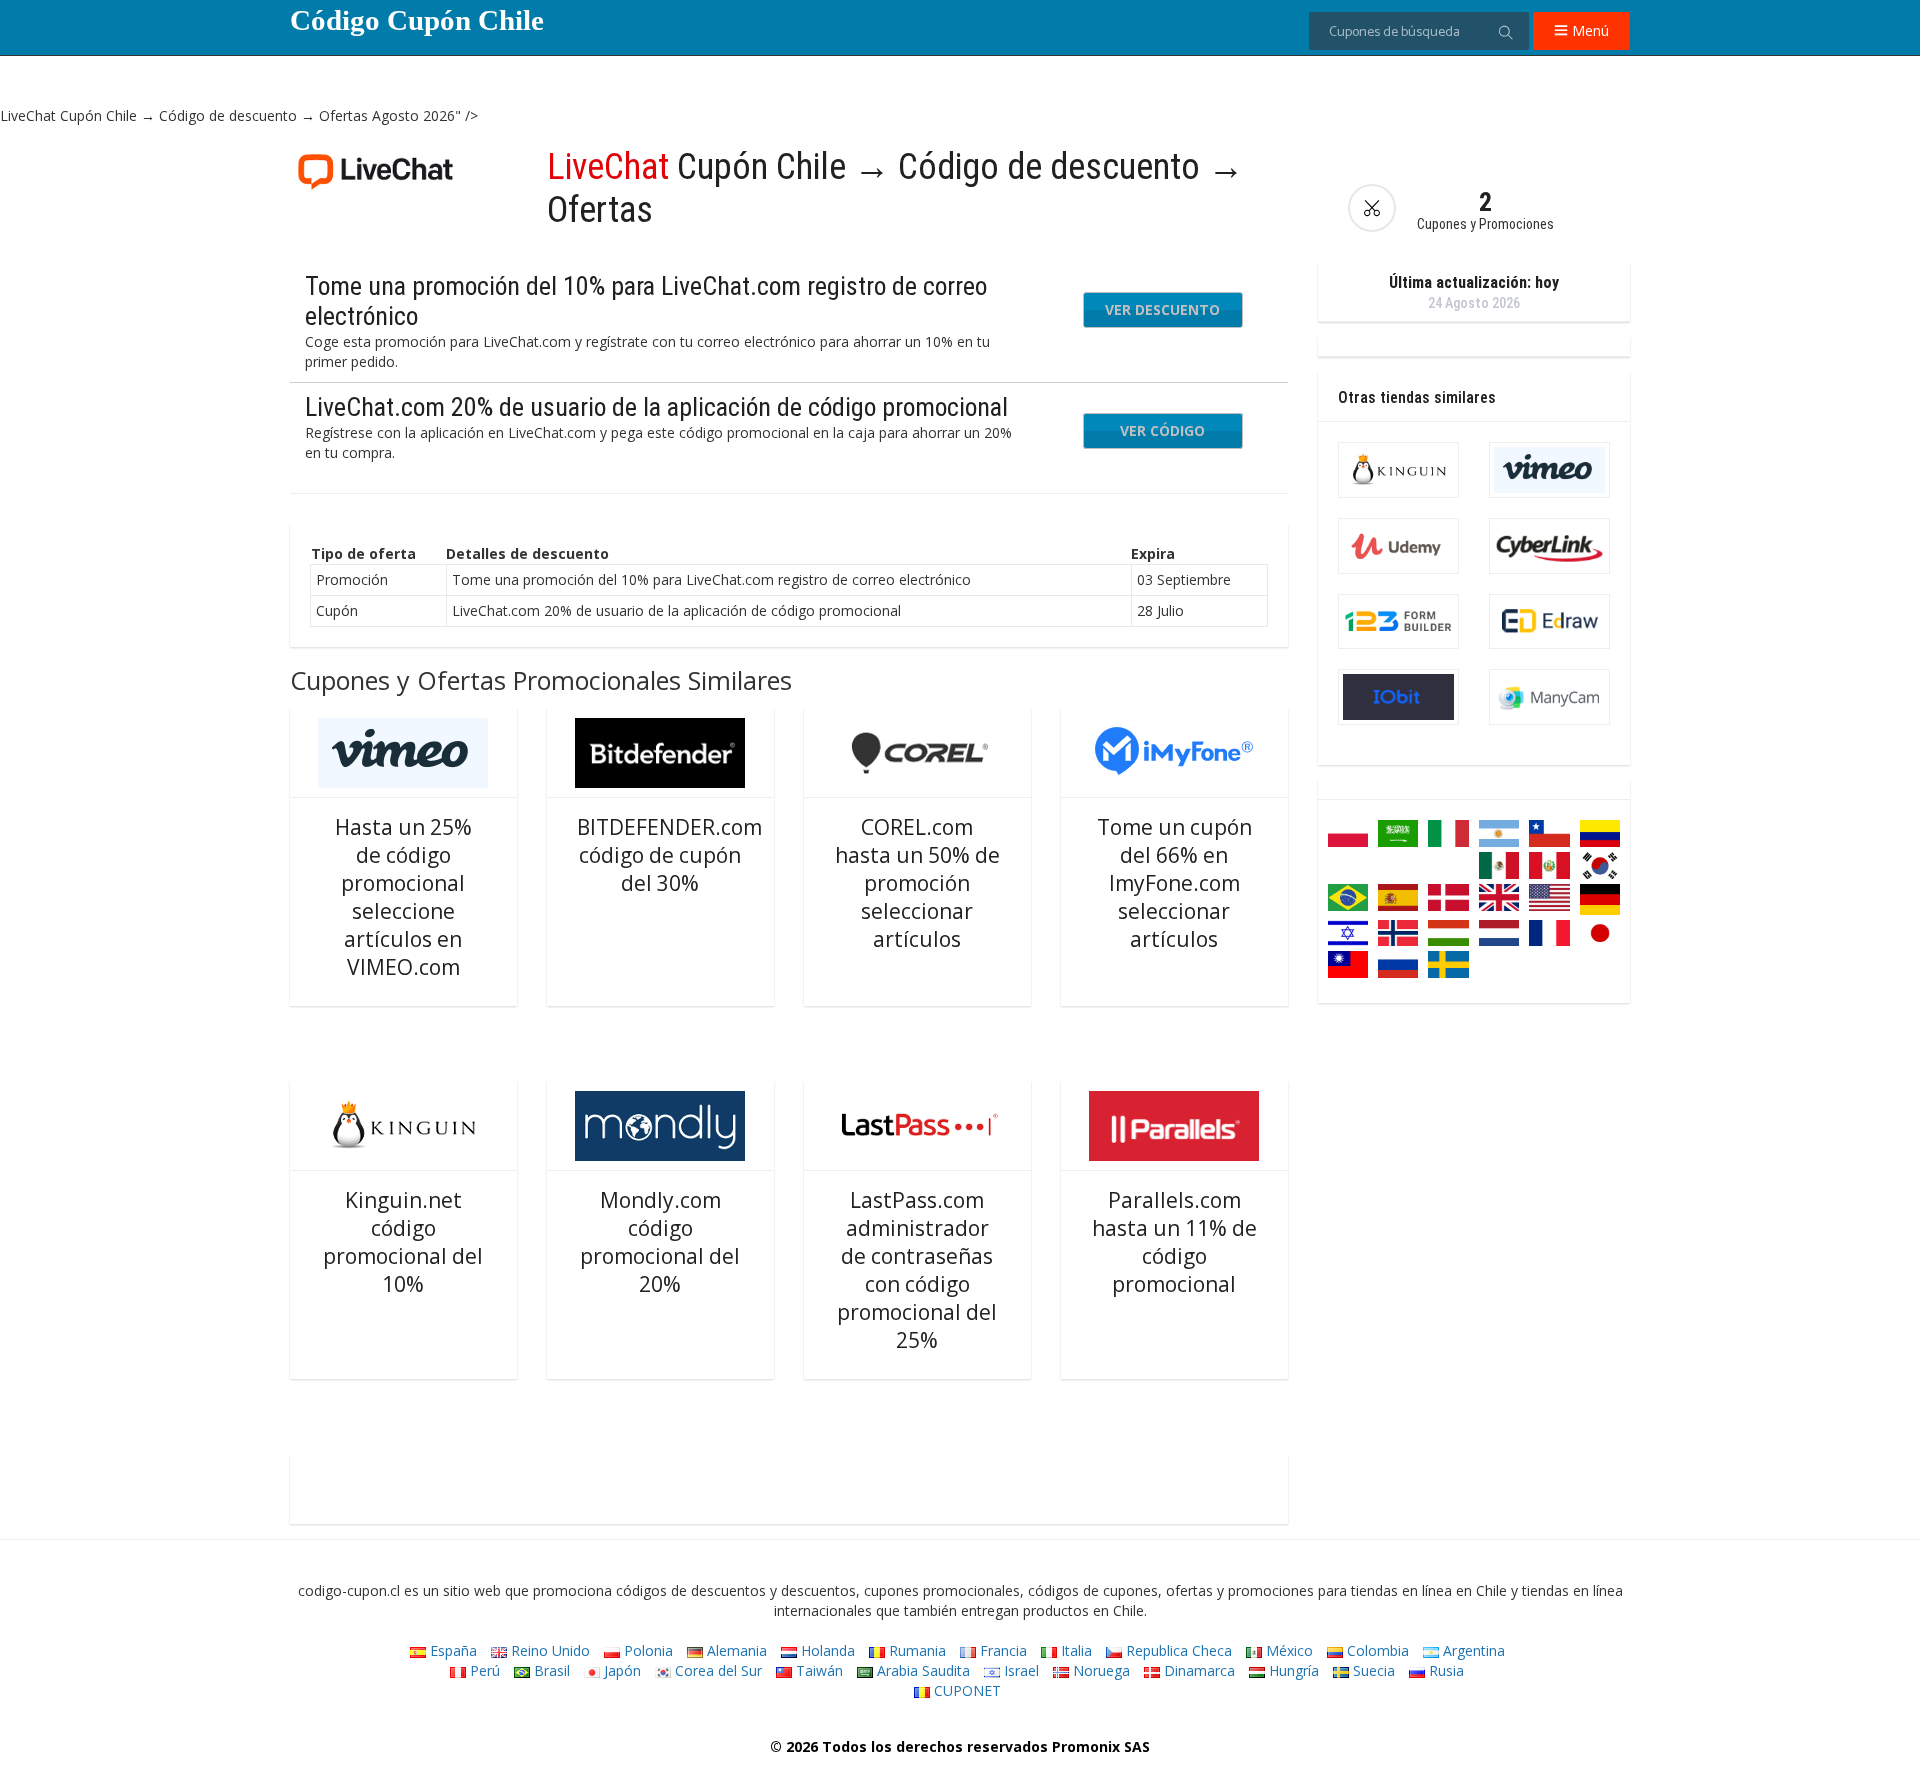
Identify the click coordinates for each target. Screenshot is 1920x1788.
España (451, 1650)
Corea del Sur (716, 1670)
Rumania (915, 1650)
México (1287, 1650)
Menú (1588, 30)
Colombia (1376, 1650)
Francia (1001, 1650)
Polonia (646, 1650)
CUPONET (965, 1690)
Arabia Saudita (921, 1670)
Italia (1074, 1650)
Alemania (735, 1650)
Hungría (1292, 1670)
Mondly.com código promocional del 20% (660, 1242)
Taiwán (817, 1670)
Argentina (1472, 1650)
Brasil (550, 1670)
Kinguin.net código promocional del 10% (403, 1242)
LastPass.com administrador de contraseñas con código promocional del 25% (917, 1270)
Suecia (1372, 1670)
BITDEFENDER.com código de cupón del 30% (669, 855)
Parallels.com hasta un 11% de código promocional (1174, 1242)
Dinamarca (1197, 1670)
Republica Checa (1177, 1650)
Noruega (1099, 1670)
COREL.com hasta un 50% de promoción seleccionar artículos (917, 883)
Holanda (826, 1650)
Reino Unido (548, 1650)
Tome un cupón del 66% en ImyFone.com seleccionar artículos (1174, 883)
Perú (483, 1670)
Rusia (1444, 1670)
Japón (620, 1670)
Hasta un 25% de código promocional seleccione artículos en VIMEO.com (403, 897)
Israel (1019, 1670)
